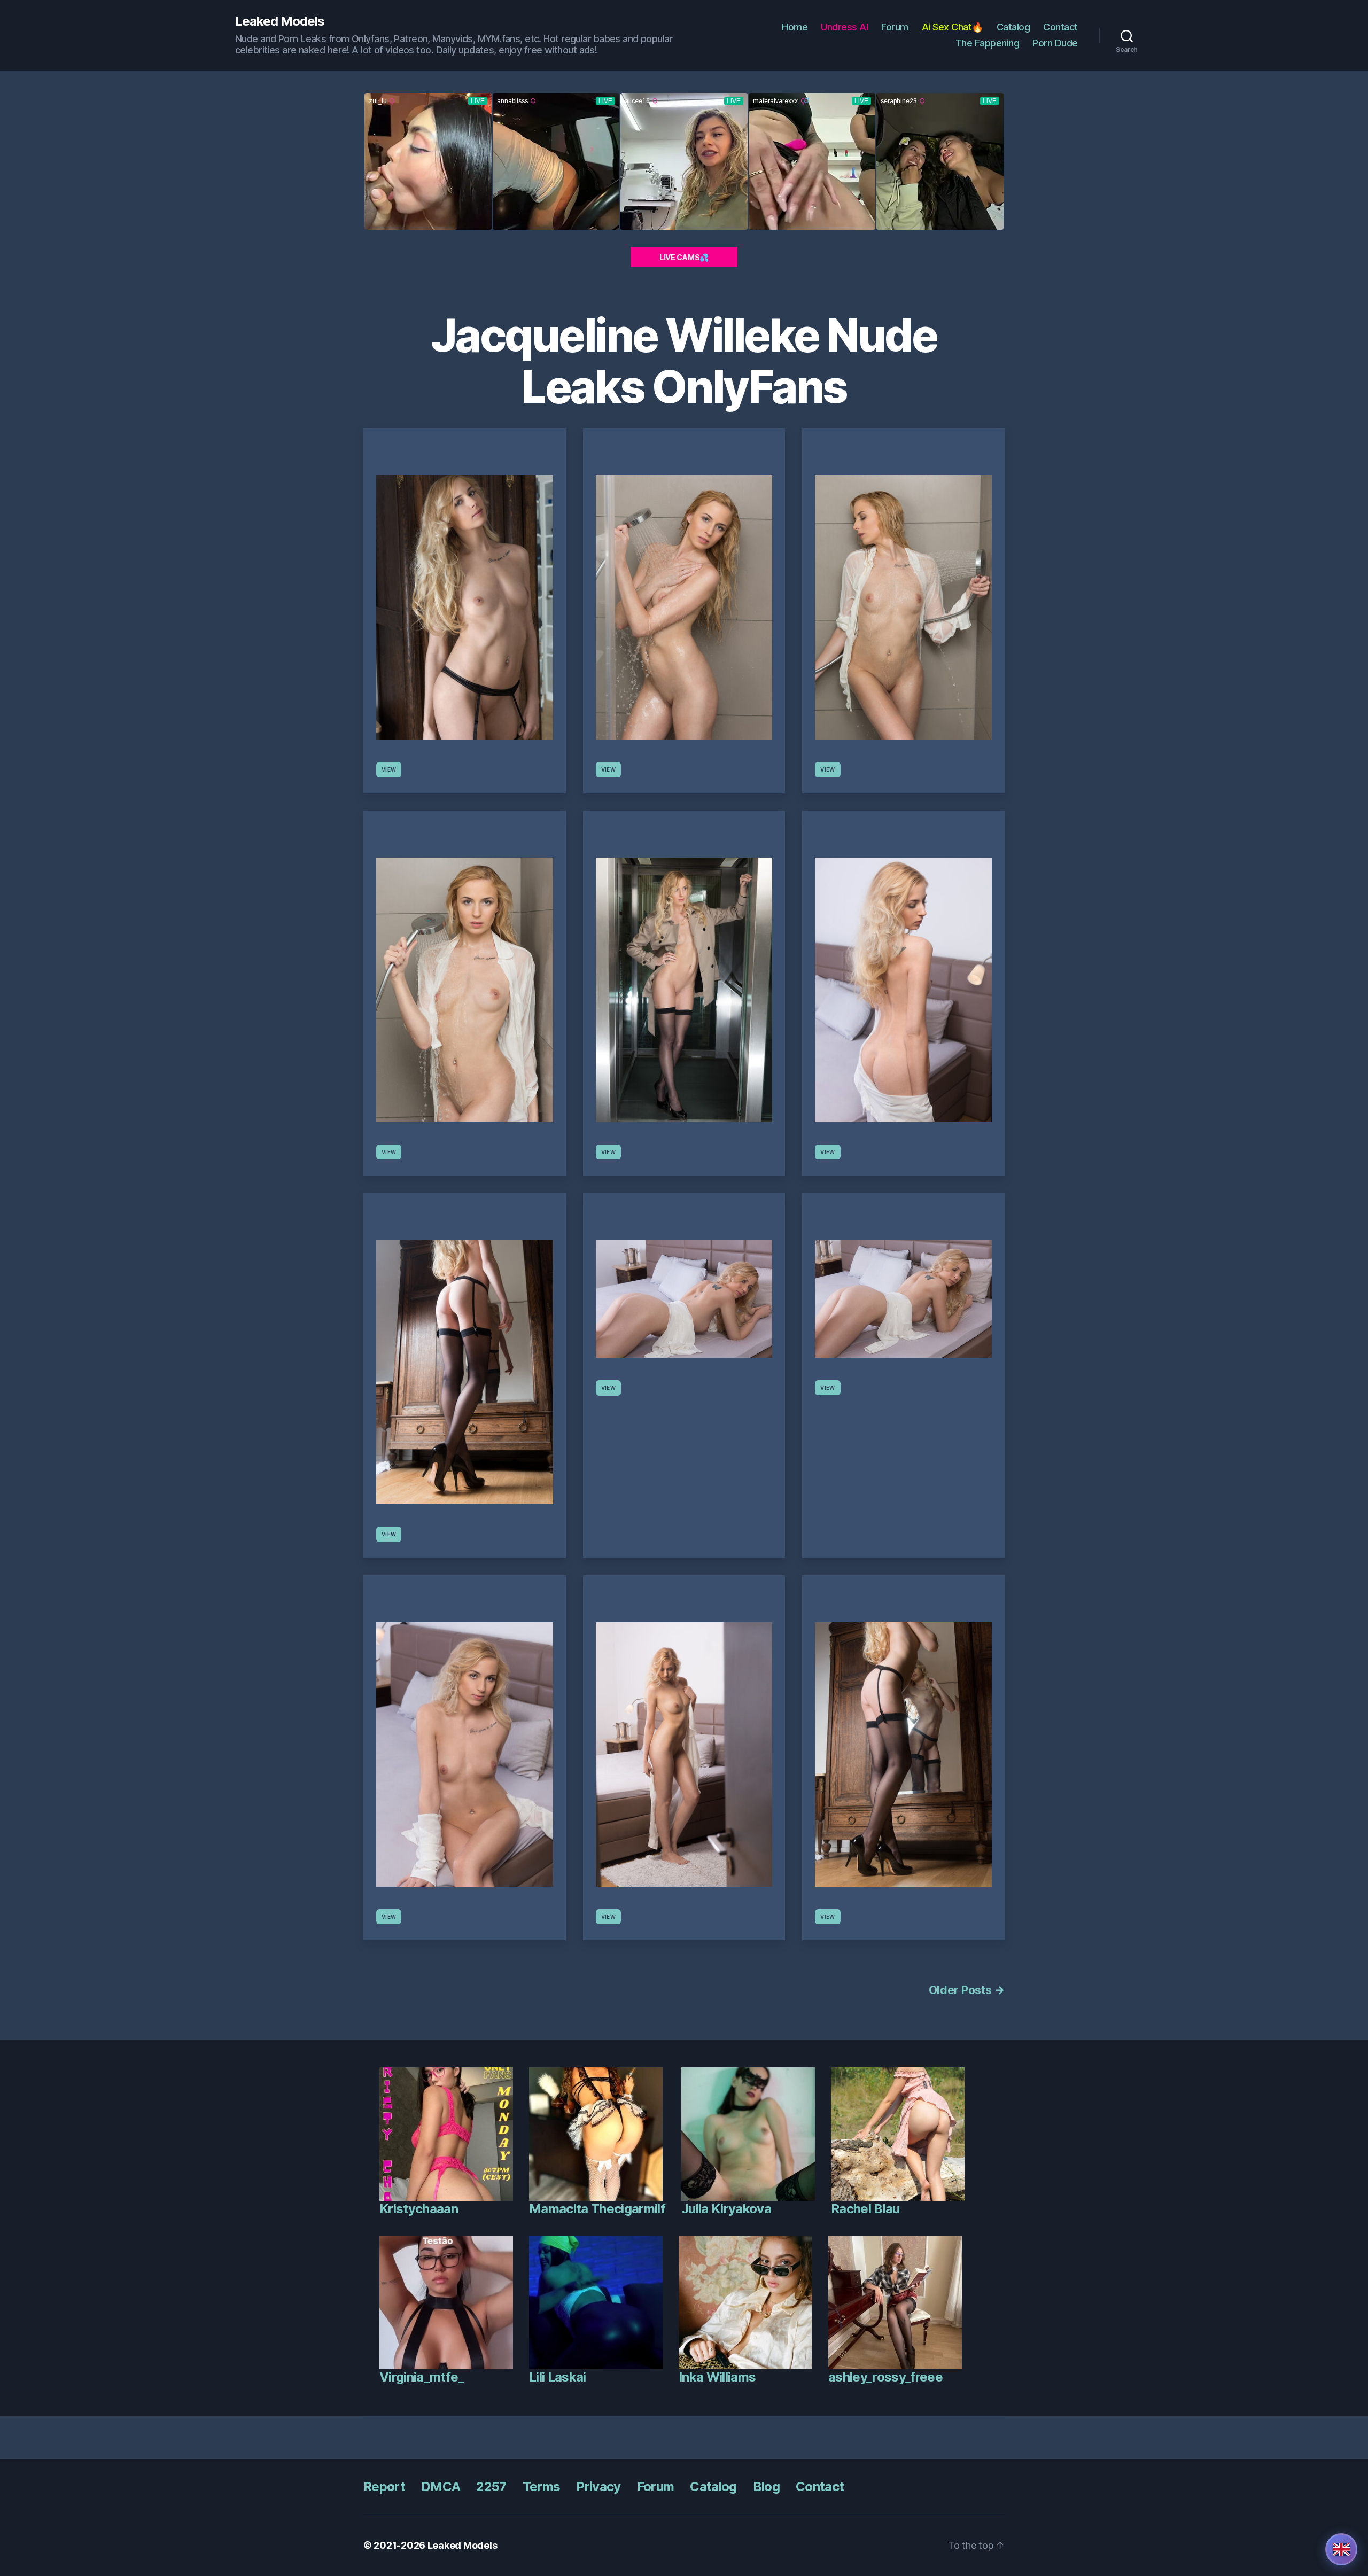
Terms (542, 2486)
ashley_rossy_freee (885, 2377)
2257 (491, 2486)
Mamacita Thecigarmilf (597, 2209)
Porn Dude (1055, 43)
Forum (895, 27)
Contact (1060, 27)
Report (384, 2486)
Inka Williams (717, 2377)
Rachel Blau (865, 2209)
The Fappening (988, 43)
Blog (766, 2486)
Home (795, 27)
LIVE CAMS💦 (684, 257)
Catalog (1013, 27)
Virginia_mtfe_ (422, 2377)
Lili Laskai (558, 2377)
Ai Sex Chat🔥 (953, 27)
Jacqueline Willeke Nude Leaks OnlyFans (684, 361)
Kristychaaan (419, 2209)
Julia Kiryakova (726, 2209)
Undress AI (844, 27)
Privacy (598, 2486)
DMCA (441, 2486)
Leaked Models (280, 21)
